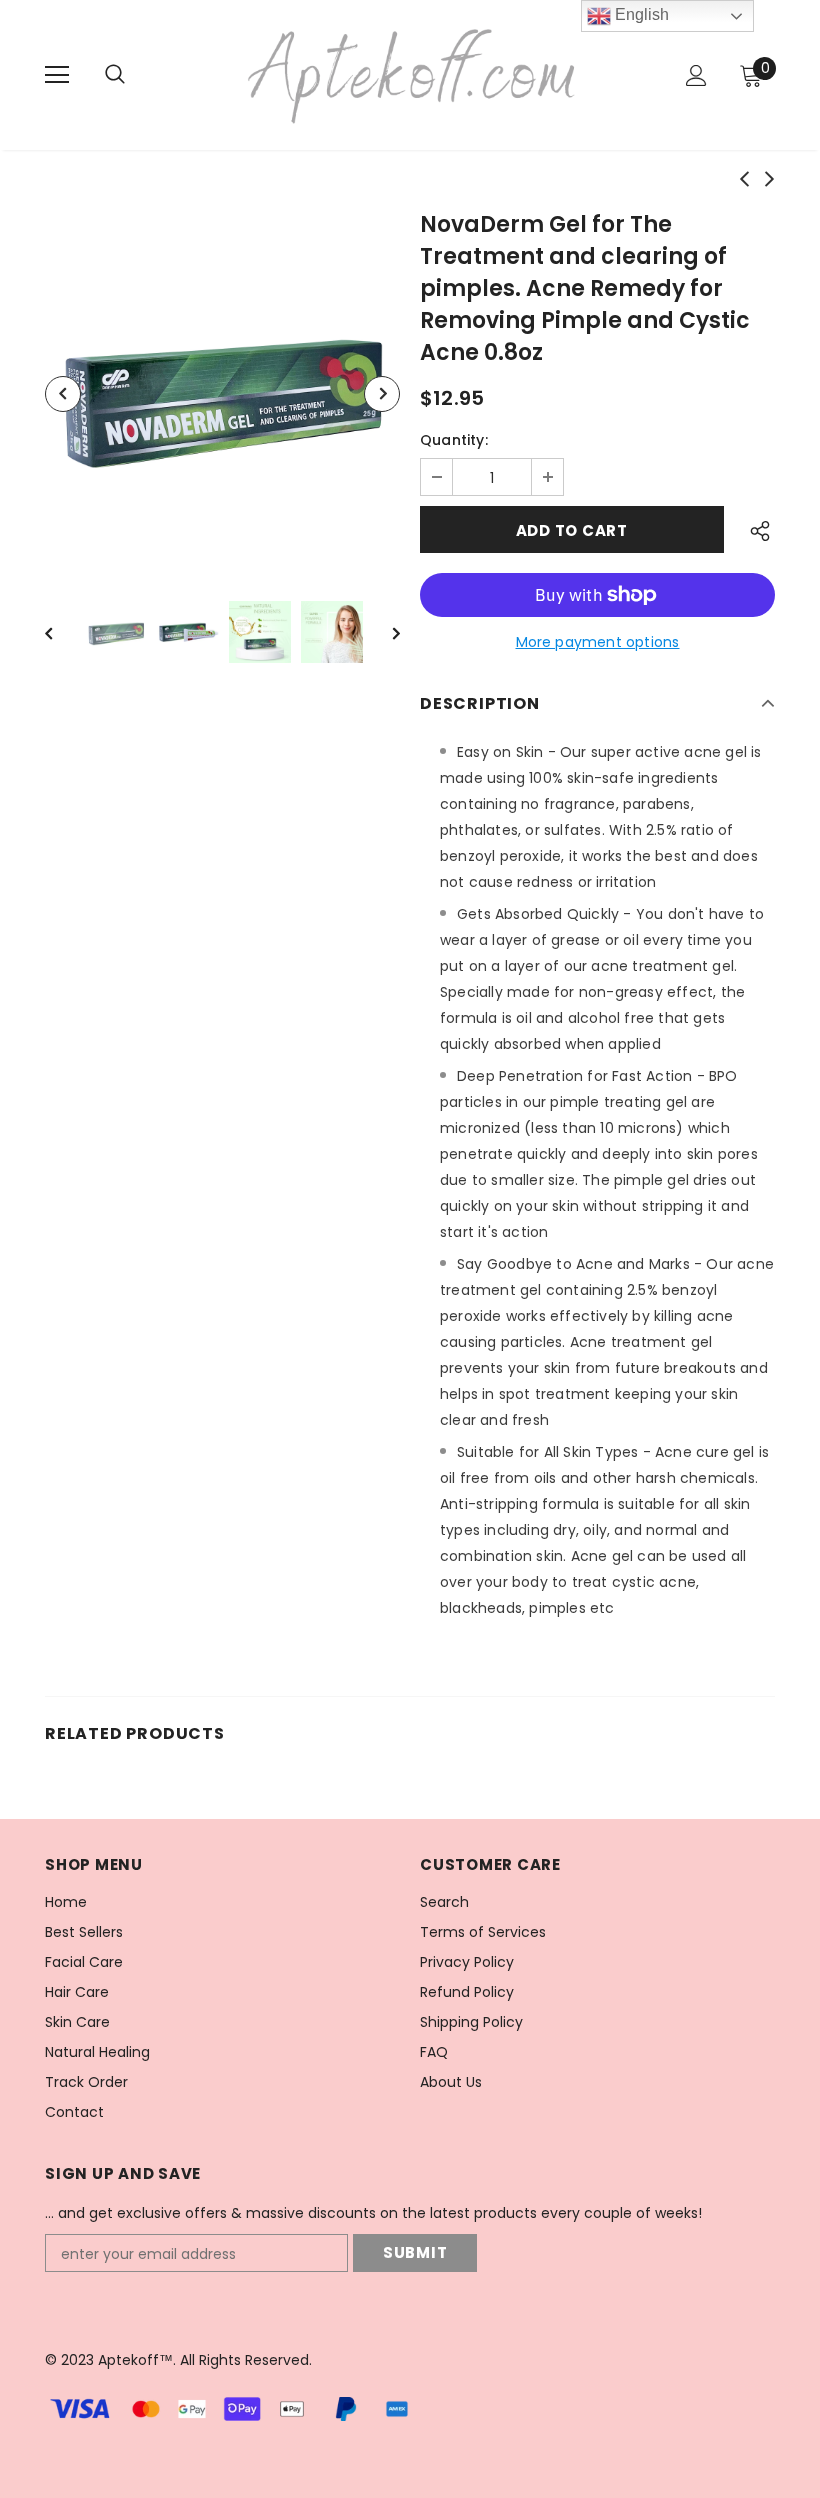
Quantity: (454, 440)
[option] (222, 393)
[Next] (382, 394)
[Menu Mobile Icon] (57, 75)
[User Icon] (696, 75)
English (640, 14)
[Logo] (413, 74)
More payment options (598, 642)
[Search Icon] (135, 75)
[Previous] (63, 394)
